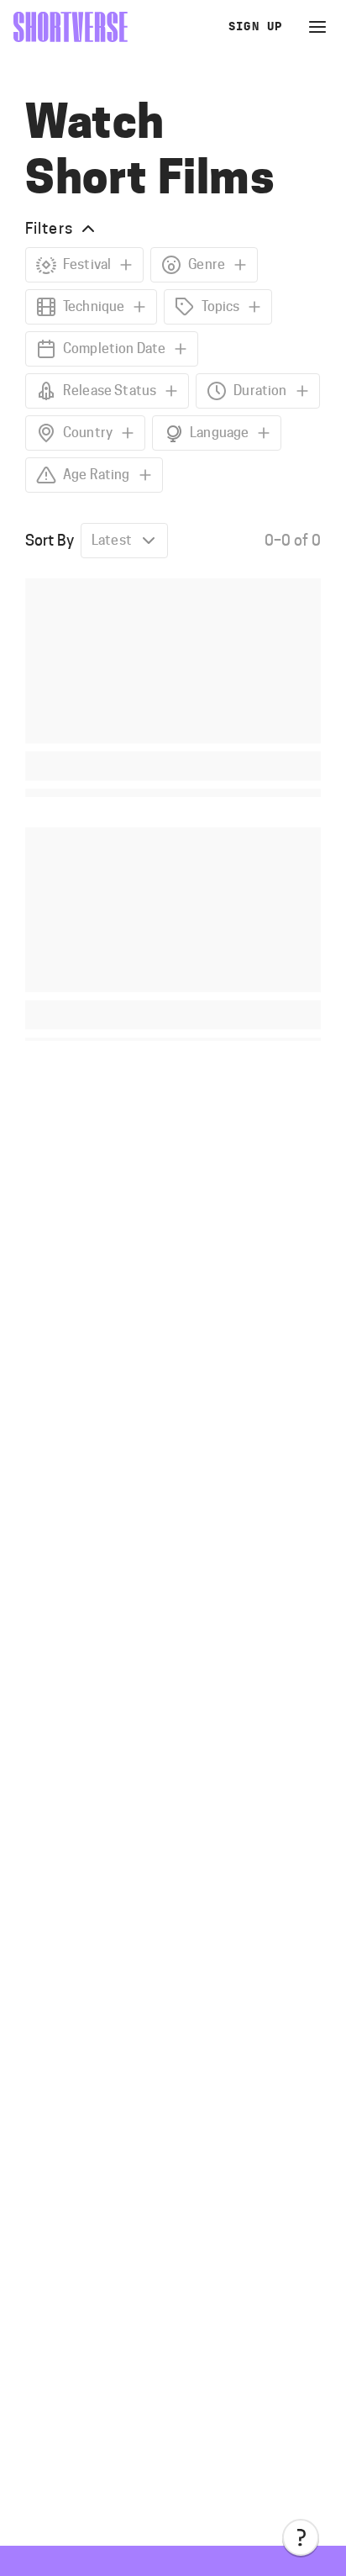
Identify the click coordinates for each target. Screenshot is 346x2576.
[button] (301, 2537)
